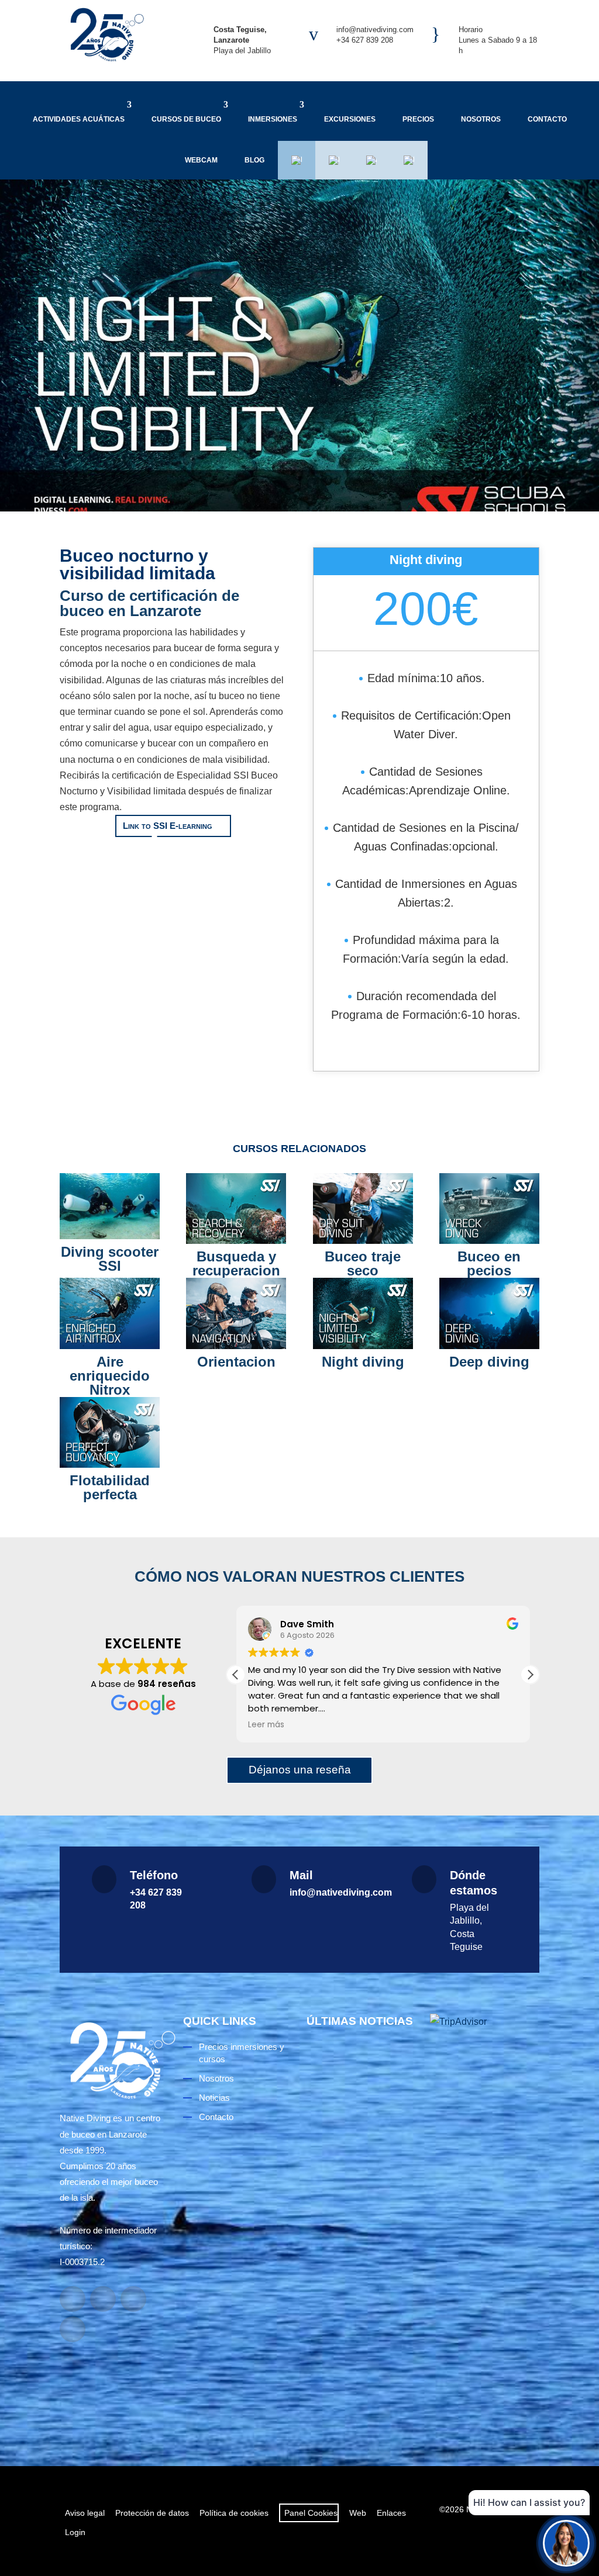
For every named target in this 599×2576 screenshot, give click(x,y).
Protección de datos (152, 2513)
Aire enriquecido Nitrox (110, 1376)
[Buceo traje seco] (363, 1209)
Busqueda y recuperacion (236, 1263)
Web (358, 2513)
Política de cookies (234, 2513)
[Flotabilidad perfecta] (110, 1432)
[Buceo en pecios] (489, 1209)
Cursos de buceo (186, 119)
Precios (418, 119)
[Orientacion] (236, 1313)
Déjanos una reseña (300, 1770)
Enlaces (391, 2513)
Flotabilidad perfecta (110, 1487)
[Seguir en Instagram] (103, 2299)
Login (75, 2532)
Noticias (214, 2098)
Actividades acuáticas (79, 119)
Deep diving (489, 1362)
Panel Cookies (309, 2513)
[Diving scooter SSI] (110, 1206)
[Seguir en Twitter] (73, 2329)
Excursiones (350, 119)
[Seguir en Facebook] (73, 2299)
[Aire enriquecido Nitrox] (110, 1313)
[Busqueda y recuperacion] (236, 1209)
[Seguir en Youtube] (133, 2299)
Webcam (201, 160)
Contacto (547, 119)
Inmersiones (273, 119)
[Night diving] (363, 1313)
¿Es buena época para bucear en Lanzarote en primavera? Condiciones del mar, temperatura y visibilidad (361, 2356)
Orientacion (236, 1362)
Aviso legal (85, 2513)
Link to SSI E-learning (168, 826)
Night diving (363, 1362)
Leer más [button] (266, 1725)
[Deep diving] (489, 1313)
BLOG (254, 160)
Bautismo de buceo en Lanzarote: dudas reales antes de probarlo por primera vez (350, 2163)
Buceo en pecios (489, 1263)
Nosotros (481, 119)
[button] (530, 1675)
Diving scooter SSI (110, 1259)
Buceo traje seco (363, 1263)
